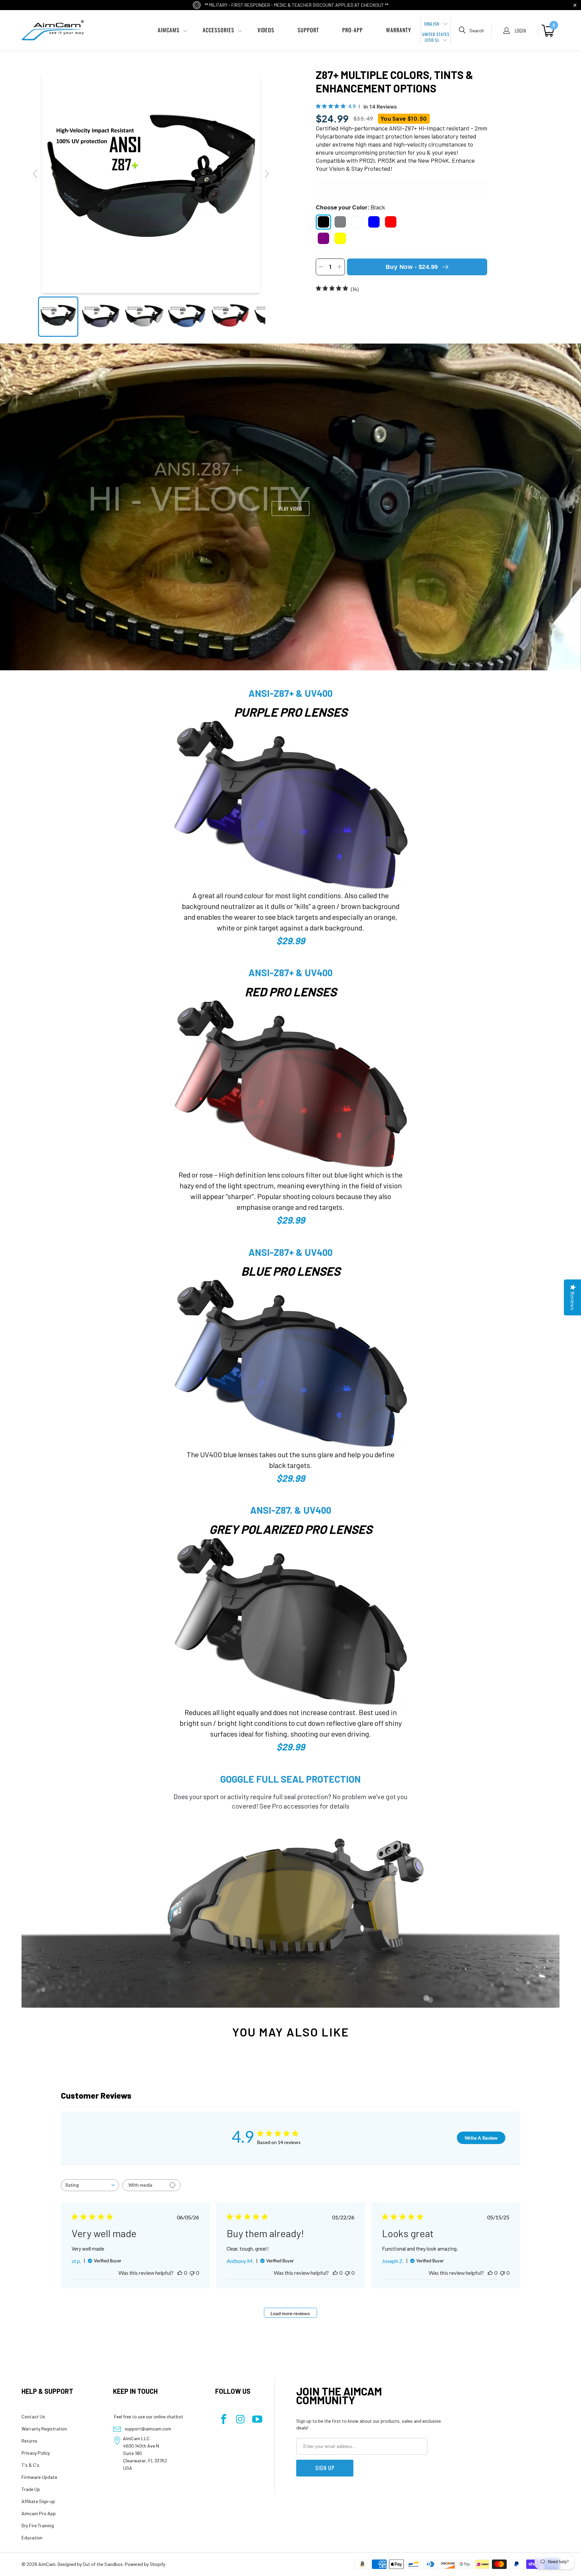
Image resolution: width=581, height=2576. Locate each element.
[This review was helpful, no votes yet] (180, 2273)
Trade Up (31, 2489)
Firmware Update (39, 2477)
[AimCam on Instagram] (240, 2420)
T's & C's (30, 2465)
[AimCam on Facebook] (224, 2420)
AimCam (47, 2564)
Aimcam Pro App (39, 2513)
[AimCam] (53, 30)
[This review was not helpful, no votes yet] (192, 2273)
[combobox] (90, 2185)
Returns (29, 2441)
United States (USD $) (436, 37)
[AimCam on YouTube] (257, 2420)
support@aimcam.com (148, 2429)
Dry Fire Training (38, 2525)
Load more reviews (290, 2313)
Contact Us (33, 2416)
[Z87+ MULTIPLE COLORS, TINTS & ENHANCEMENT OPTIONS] (58, 317)
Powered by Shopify (145, 2564)
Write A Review (481, 2138)
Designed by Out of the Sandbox (90, 2564)
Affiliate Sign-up (38, 2501)
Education (32, 2538)
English (433, 24)
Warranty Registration (44, 2429)
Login (520, 30)
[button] (169, 30)
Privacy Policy (36, 2453)
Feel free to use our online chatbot (148, 2416)
